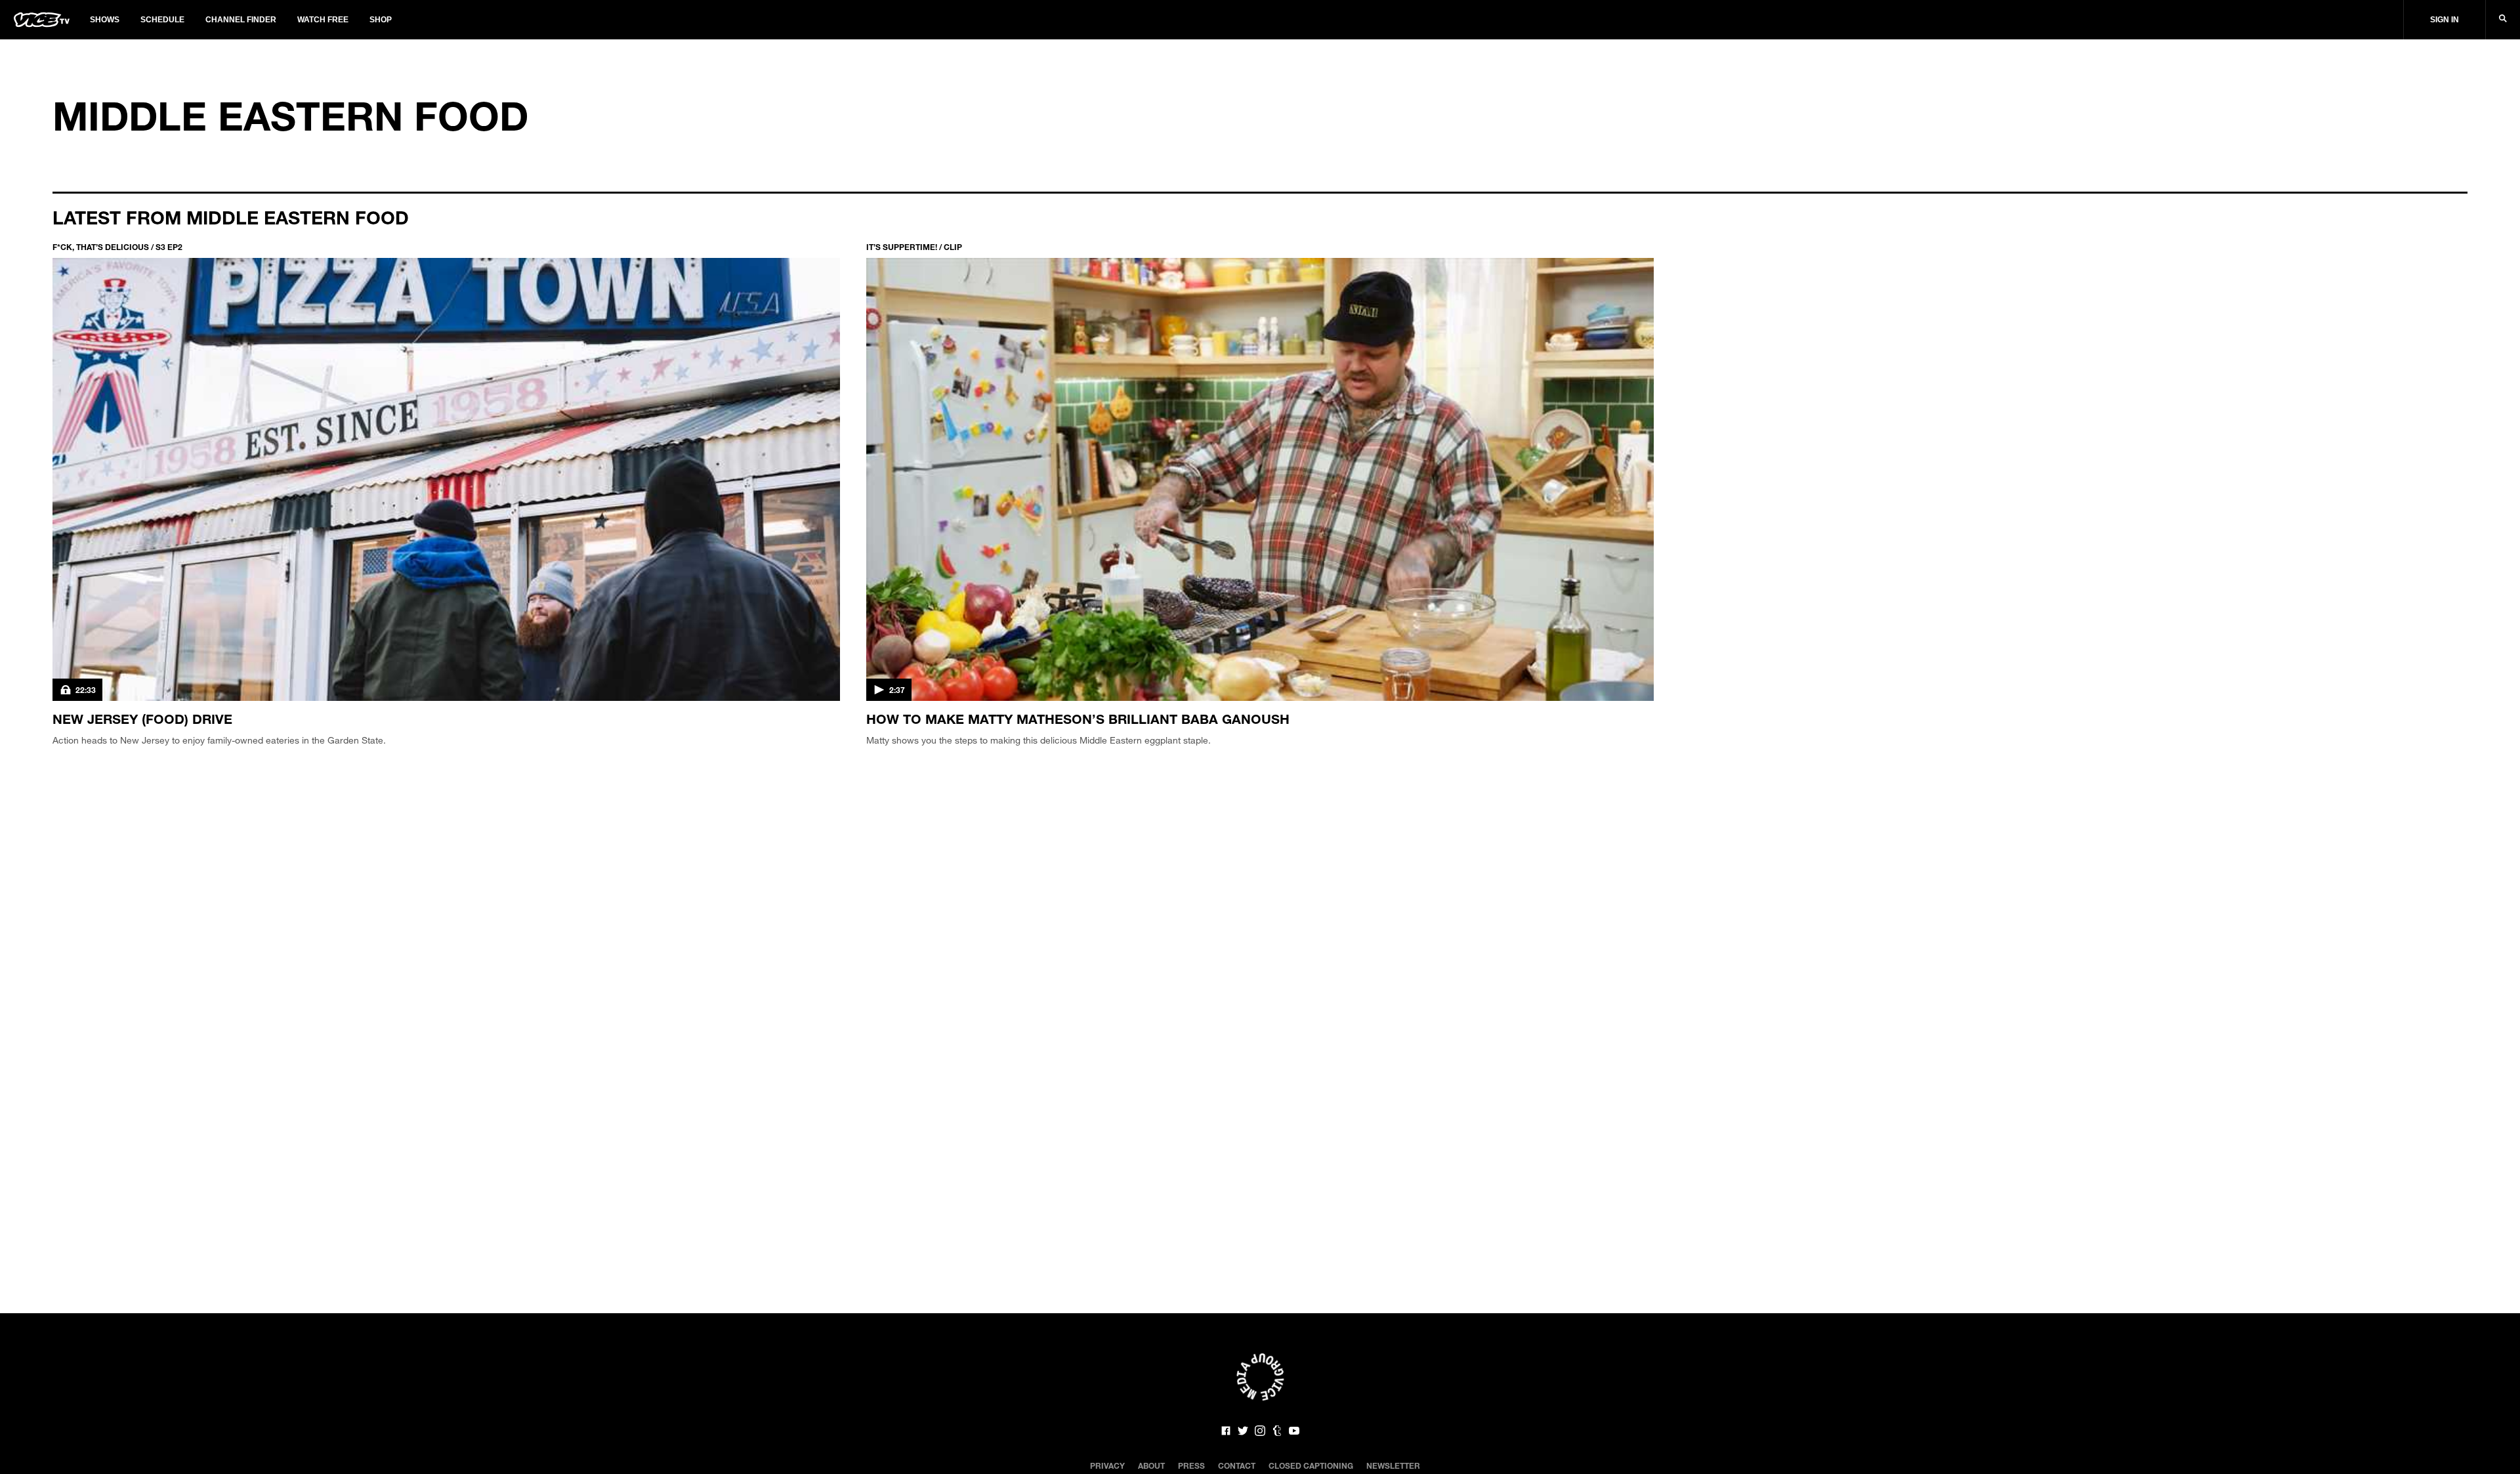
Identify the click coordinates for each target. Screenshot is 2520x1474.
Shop (381, 20)
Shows (105, 20)
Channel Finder (241, 20)
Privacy (1107, 1465)
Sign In (2445, 20)
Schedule (162, 20)
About (1151, 1465)
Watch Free (323, 20)
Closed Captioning (1311, 1465)
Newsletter (1393, 1465)
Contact (1237, 1465)
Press (1191, 1465)
